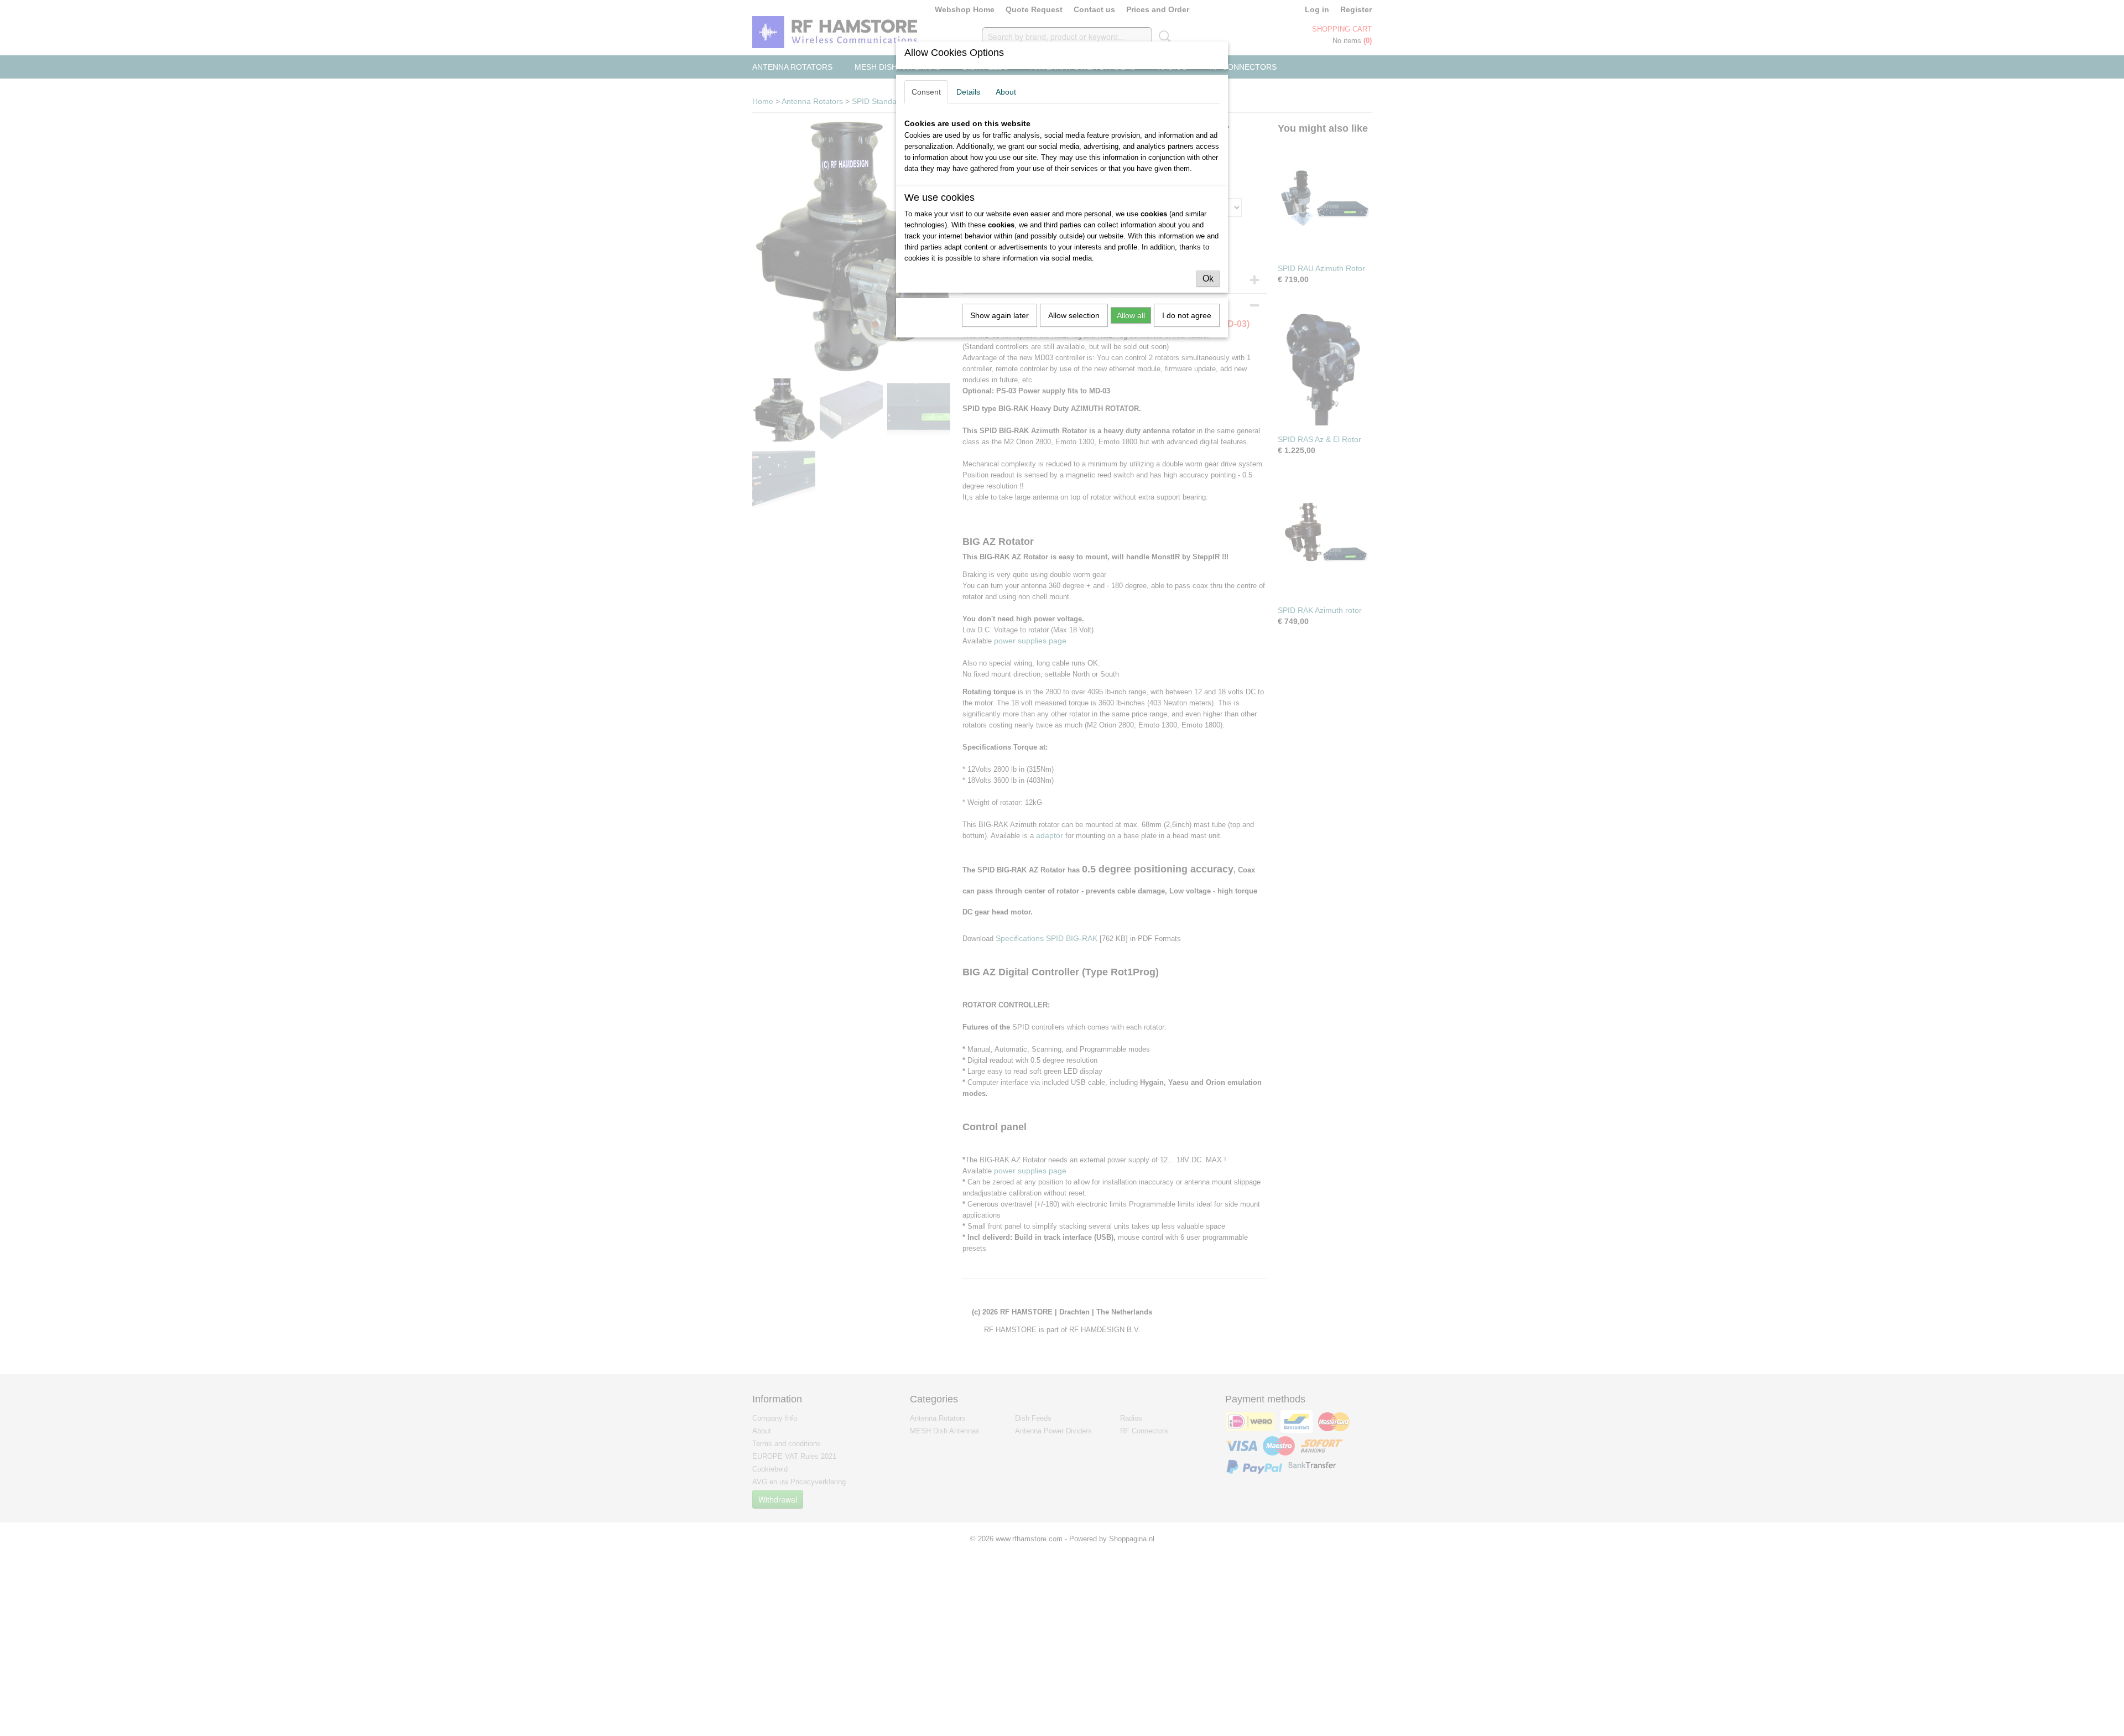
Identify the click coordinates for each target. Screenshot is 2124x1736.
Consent (926, 92)
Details (968, 92)
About (1006, 92)
